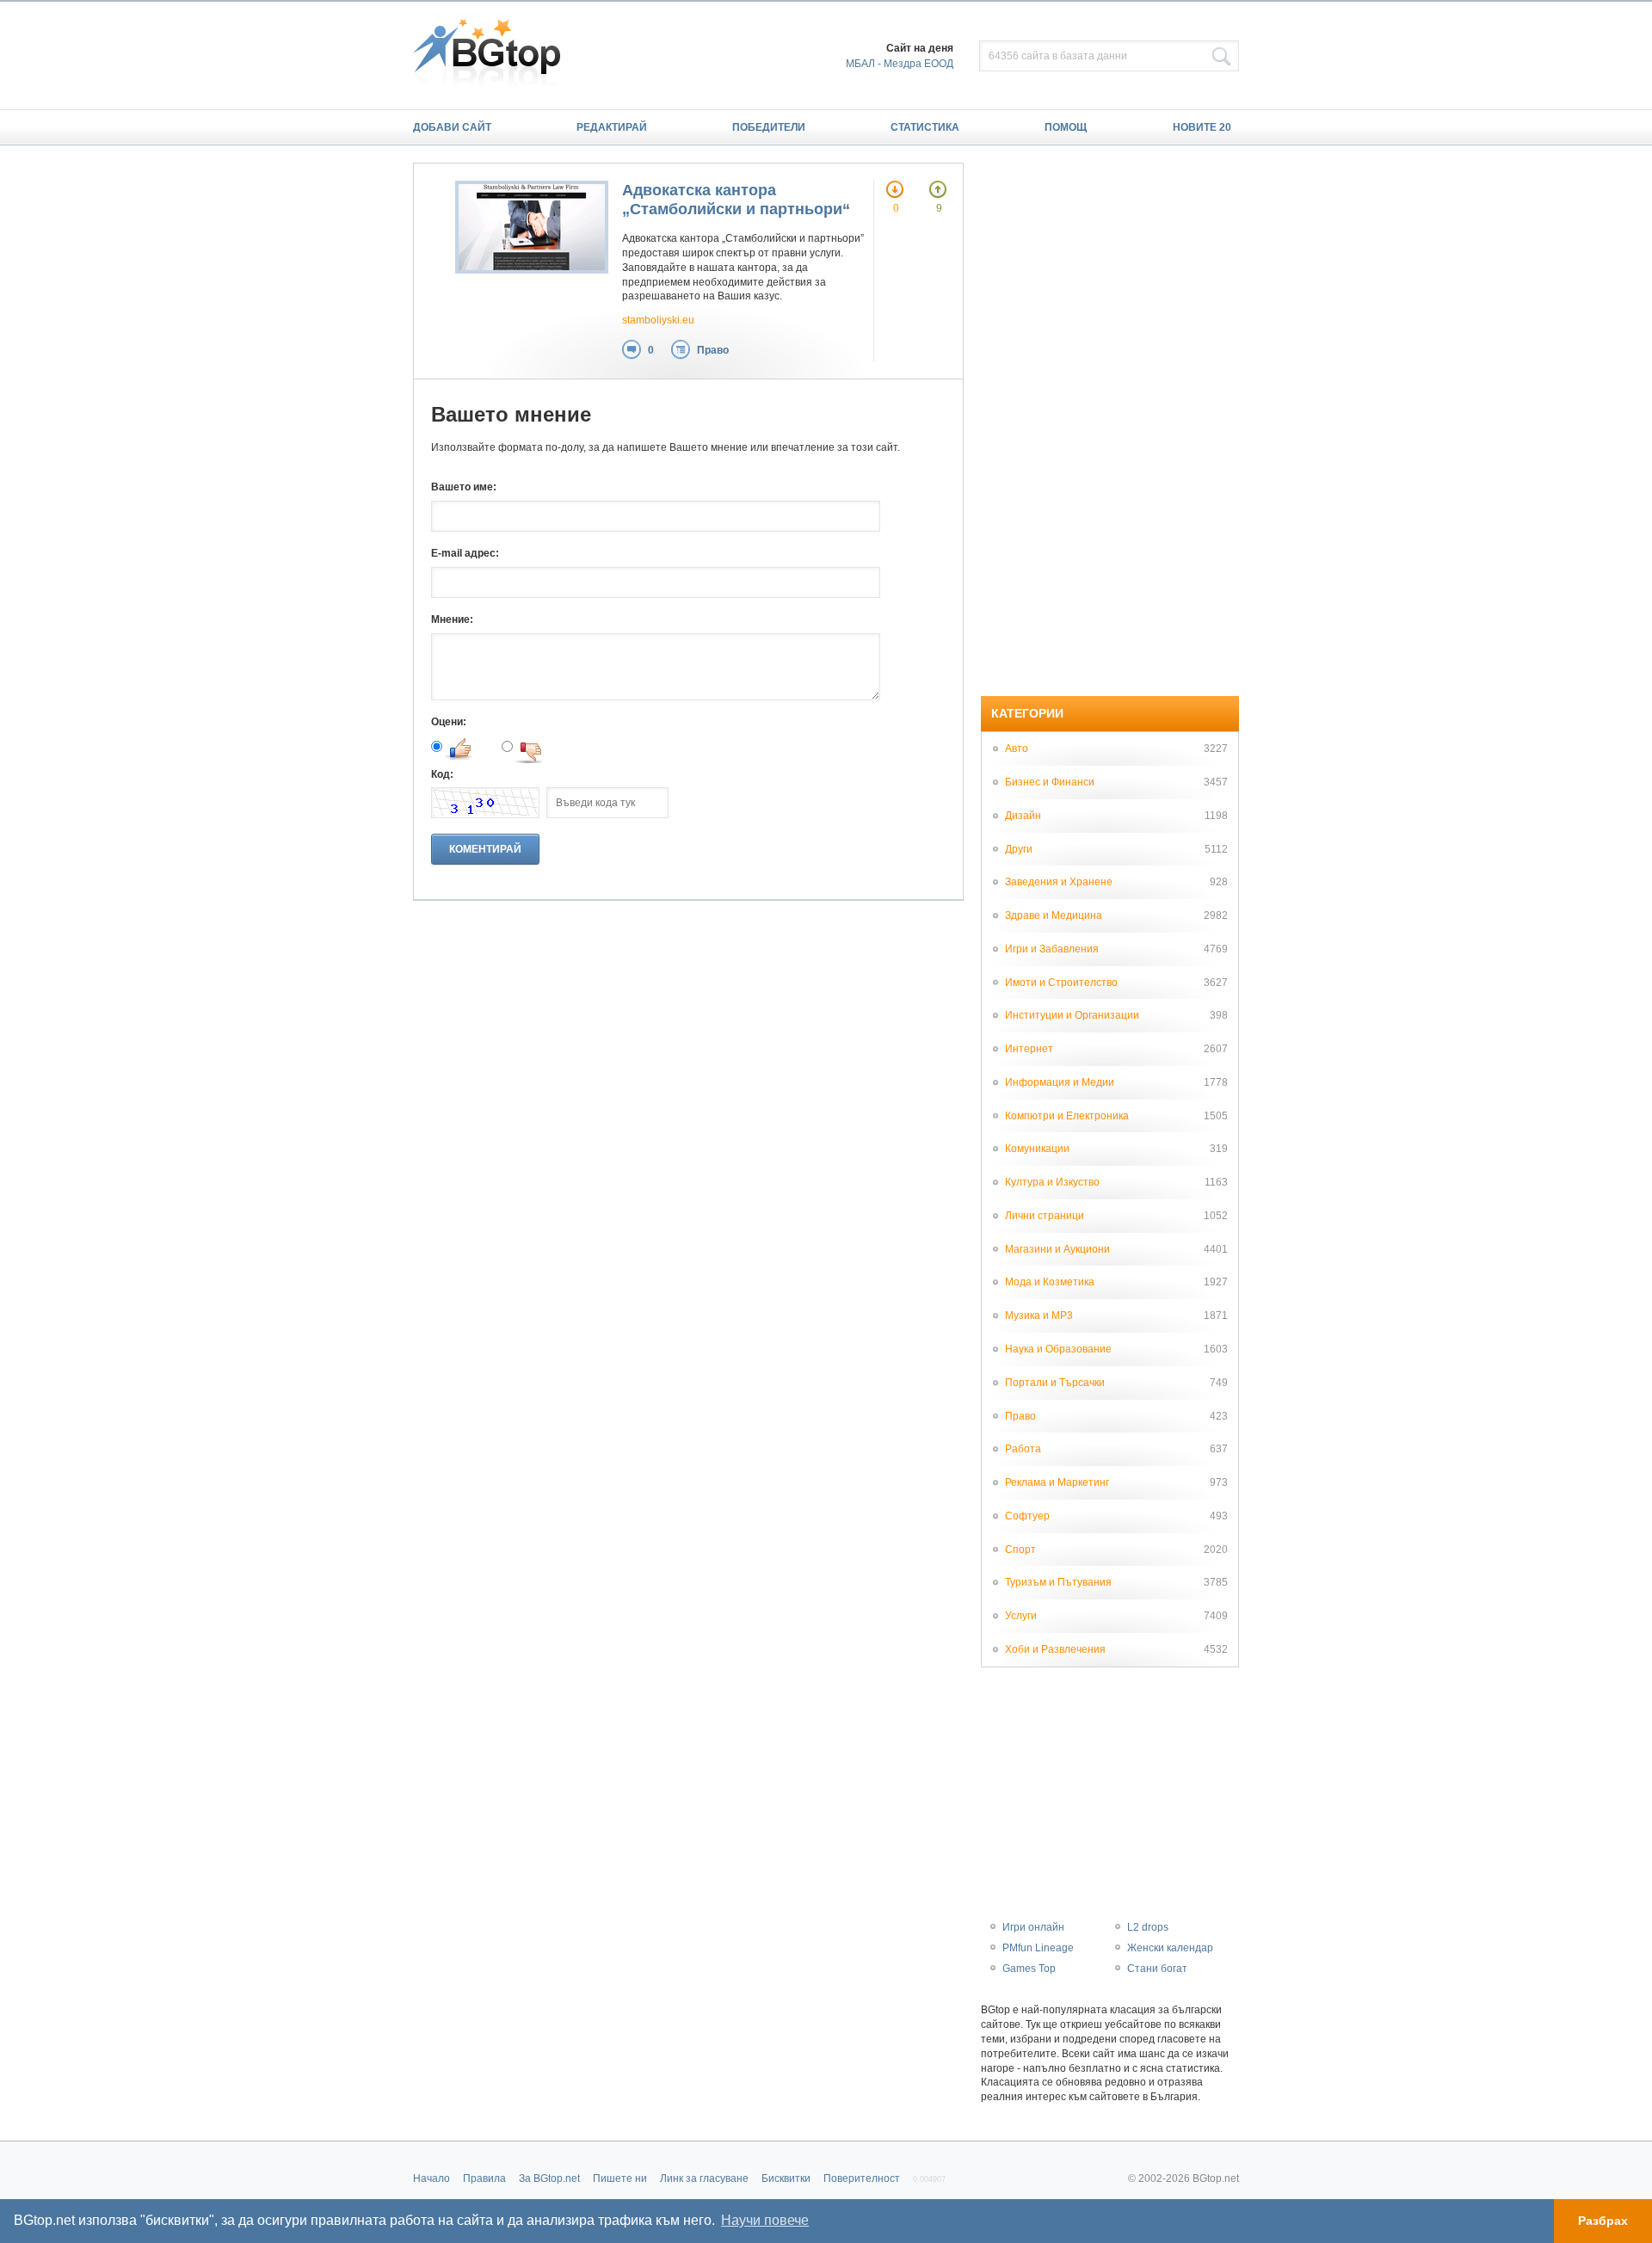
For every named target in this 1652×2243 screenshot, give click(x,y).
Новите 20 (1202, 127)
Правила (484, 2178)
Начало (431, 2178)
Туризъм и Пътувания (1058, 1582)
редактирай (612, 127)
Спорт (1020, 1550)
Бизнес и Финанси (1050, 782)
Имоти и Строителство (1061, 983)
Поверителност (862, 2178)
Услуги (1021, 1616)
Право (713, 350)
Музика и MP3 (1039, 1316)
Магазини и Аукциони (1057, 1249)
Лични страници (1045, 1216)
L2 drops (1148, 1927)
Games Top (1029, 1969)
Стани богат (1157, 1969)
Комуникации (1037, 1149)
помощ (1066, 127)
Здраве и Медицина (1054, 915)
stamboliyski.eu (658, 320)
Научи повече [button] (765, 2220)
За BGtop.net (549, 2178)
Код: (442, 774)
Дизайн (1023, 816)
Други (1019, 849)
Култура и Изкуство (1052, 1182)
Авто (1017, 749)
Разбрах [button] (1603, 2221)
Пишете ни (620, 2178)
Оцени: (449, 722)
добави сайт (452, 127)
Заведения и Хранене (1059, 882)
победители (769, 127)
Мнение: (452, 619)
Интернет (1029, 1049)
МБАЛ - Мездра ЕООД (900, 64)
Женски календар (1170, 1948)
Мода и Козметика (1050, 1282)
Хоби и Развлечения (1055, 1649)
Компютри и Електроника (1067, 1116)
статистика (925, 127)
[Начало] (495, 55)
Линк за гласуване (704, 2178)
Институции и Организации (1072, 1015)
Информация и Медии (1060, 1082)
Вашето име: (464, 487)
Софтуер (1027, 1516)
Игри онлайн (1033, 1927)
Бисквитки (786, 2178)
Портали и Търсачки (1055, 1383)
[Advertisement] (1110, 421)
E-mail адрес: (465, 553)
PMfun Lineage (1038, 1948)
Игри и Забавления (1052, 949)
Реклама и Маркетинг (1057, 1482)
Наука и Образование (1058, 1349)
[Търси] (1222, 57)
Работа (1023, 1449)
